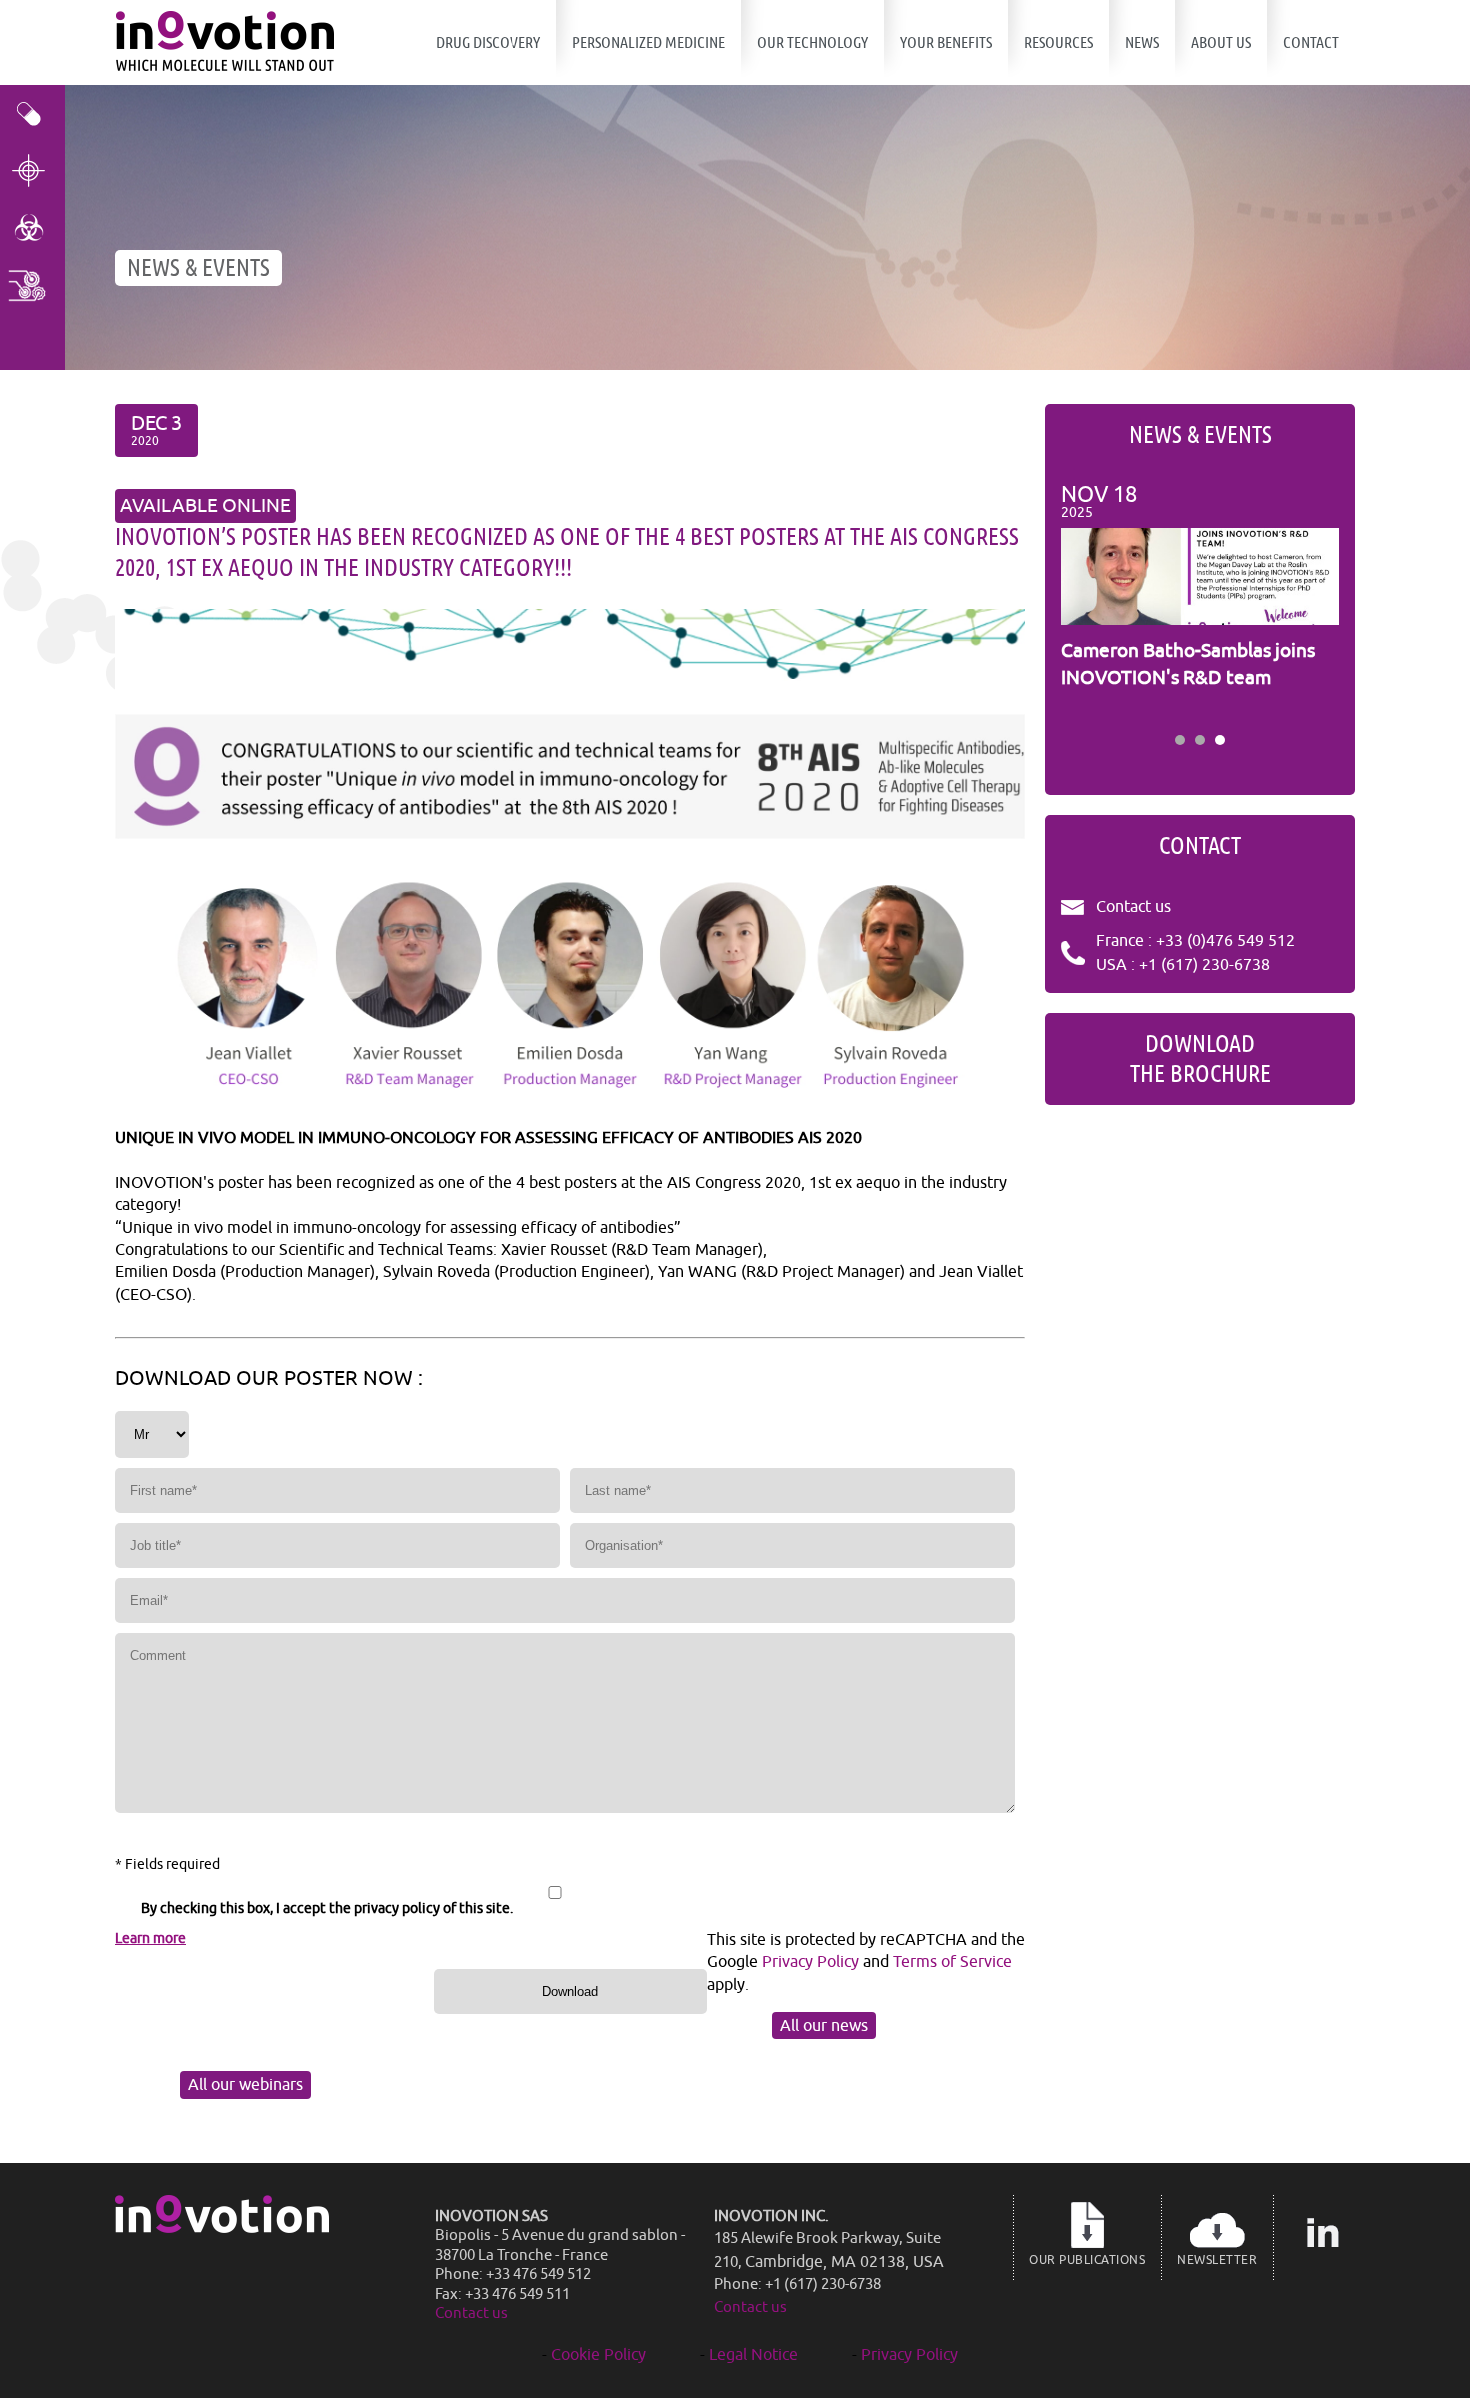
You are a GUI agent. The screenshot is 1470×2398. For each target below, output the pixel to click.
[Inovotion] (222, 2228)
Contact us (1133, 907)
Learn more (150, 1938)
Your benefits (946, 42)
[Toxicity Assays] (32, 227)
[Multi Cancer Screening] (32, 284)
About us (1221, 42)
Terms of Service (952, 1962)
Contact (1311, 42)
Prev (1087, 602)
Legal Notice (753, 2355)
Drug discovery (488, 42)
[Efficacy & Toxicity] (32, 113)
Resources (1058, 42)
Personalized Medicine (648, 42)
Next (1313, 602)
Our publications (1087, 2260)
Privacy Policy (810, 1962)
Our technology (812, 42)
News (1142, 42)
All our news (824, 2026)
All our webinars (245, 2085)
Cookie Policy (598, 2355)
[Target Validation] (32, 170)
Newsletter (1217, 2260)
